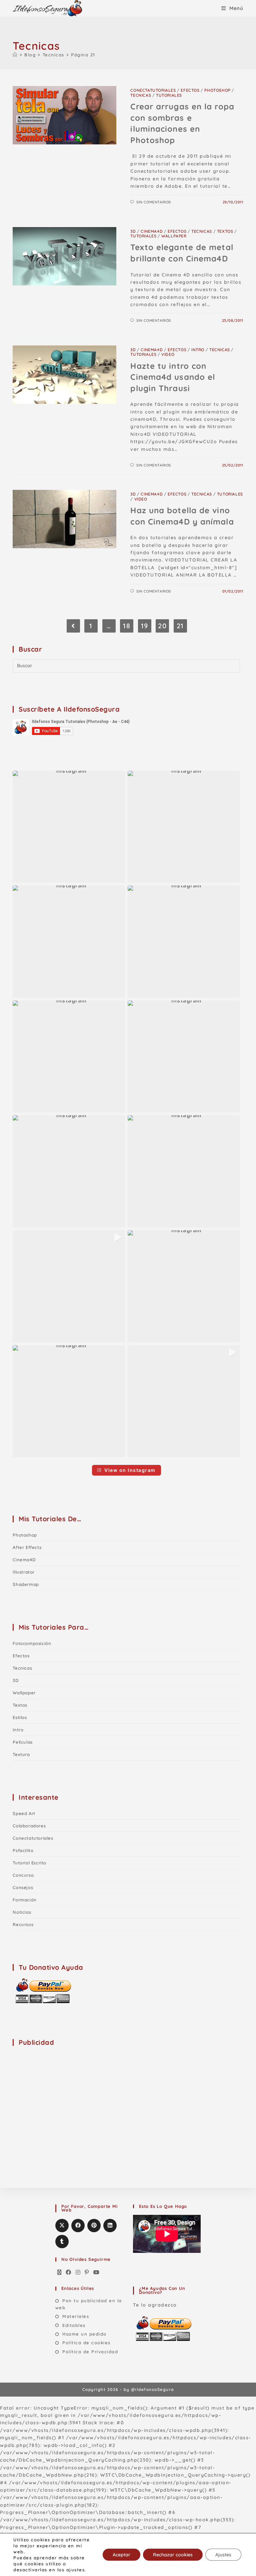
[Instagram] (78, 2273)
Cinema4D (152, 231)
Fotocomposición (32, 1643)
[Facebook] (69, 2273)
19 (145, 626)
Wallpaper (174, 236)
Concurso (23, 1875)
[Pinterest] (87, 2273)
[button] (69, 827)
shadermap (26, 1584)
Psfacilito (23, 1850)
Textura (21, 1754)
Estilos (20, 1717)
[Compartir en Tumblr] (62, 2242)
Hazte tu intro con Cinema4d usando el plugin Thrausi (173, 377)
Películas (22, 1742)
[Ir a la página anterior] (73, 626)
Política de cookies (86, 2343)
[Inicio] (15, 55)
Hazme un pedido (84, 2334)
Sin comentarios (154, 202)
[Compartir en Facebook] (78, 2226)
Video (168, 354)
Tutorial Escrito (29, 1863)
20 (162, 626)
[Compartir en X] (62, 2226)
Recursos (23, 1924)
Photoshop (217, 90)
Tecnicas (141, 95)
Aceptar (121, 2555)
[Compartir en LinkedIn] (110, 2226)
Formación (24, 1900)
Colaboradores (29, 1826)
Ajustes (223, 2555)
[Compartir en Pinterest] (94, 2226)
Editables (74, 2325)
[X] (60, 2273)
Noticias (22, 1912)
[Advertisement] (63, 2094)
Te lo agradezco (155, 2305)
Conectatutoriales (153, 90)
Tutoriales (169, 95)
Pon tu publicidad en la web (89, 2304)
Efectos (190, 90)
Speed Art (24, 1813)
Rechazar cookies (173, 2555)
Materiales (76, 2316)
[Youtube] (97, 2273)
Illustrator (24, 1572)
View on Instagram (130, 1470)
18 (127, 626)
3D (133, 231)
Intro (198, 350)
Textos (225, 231)
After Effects (27, 1547)
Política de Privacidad (90, 2352)
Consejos (23, 1887)
